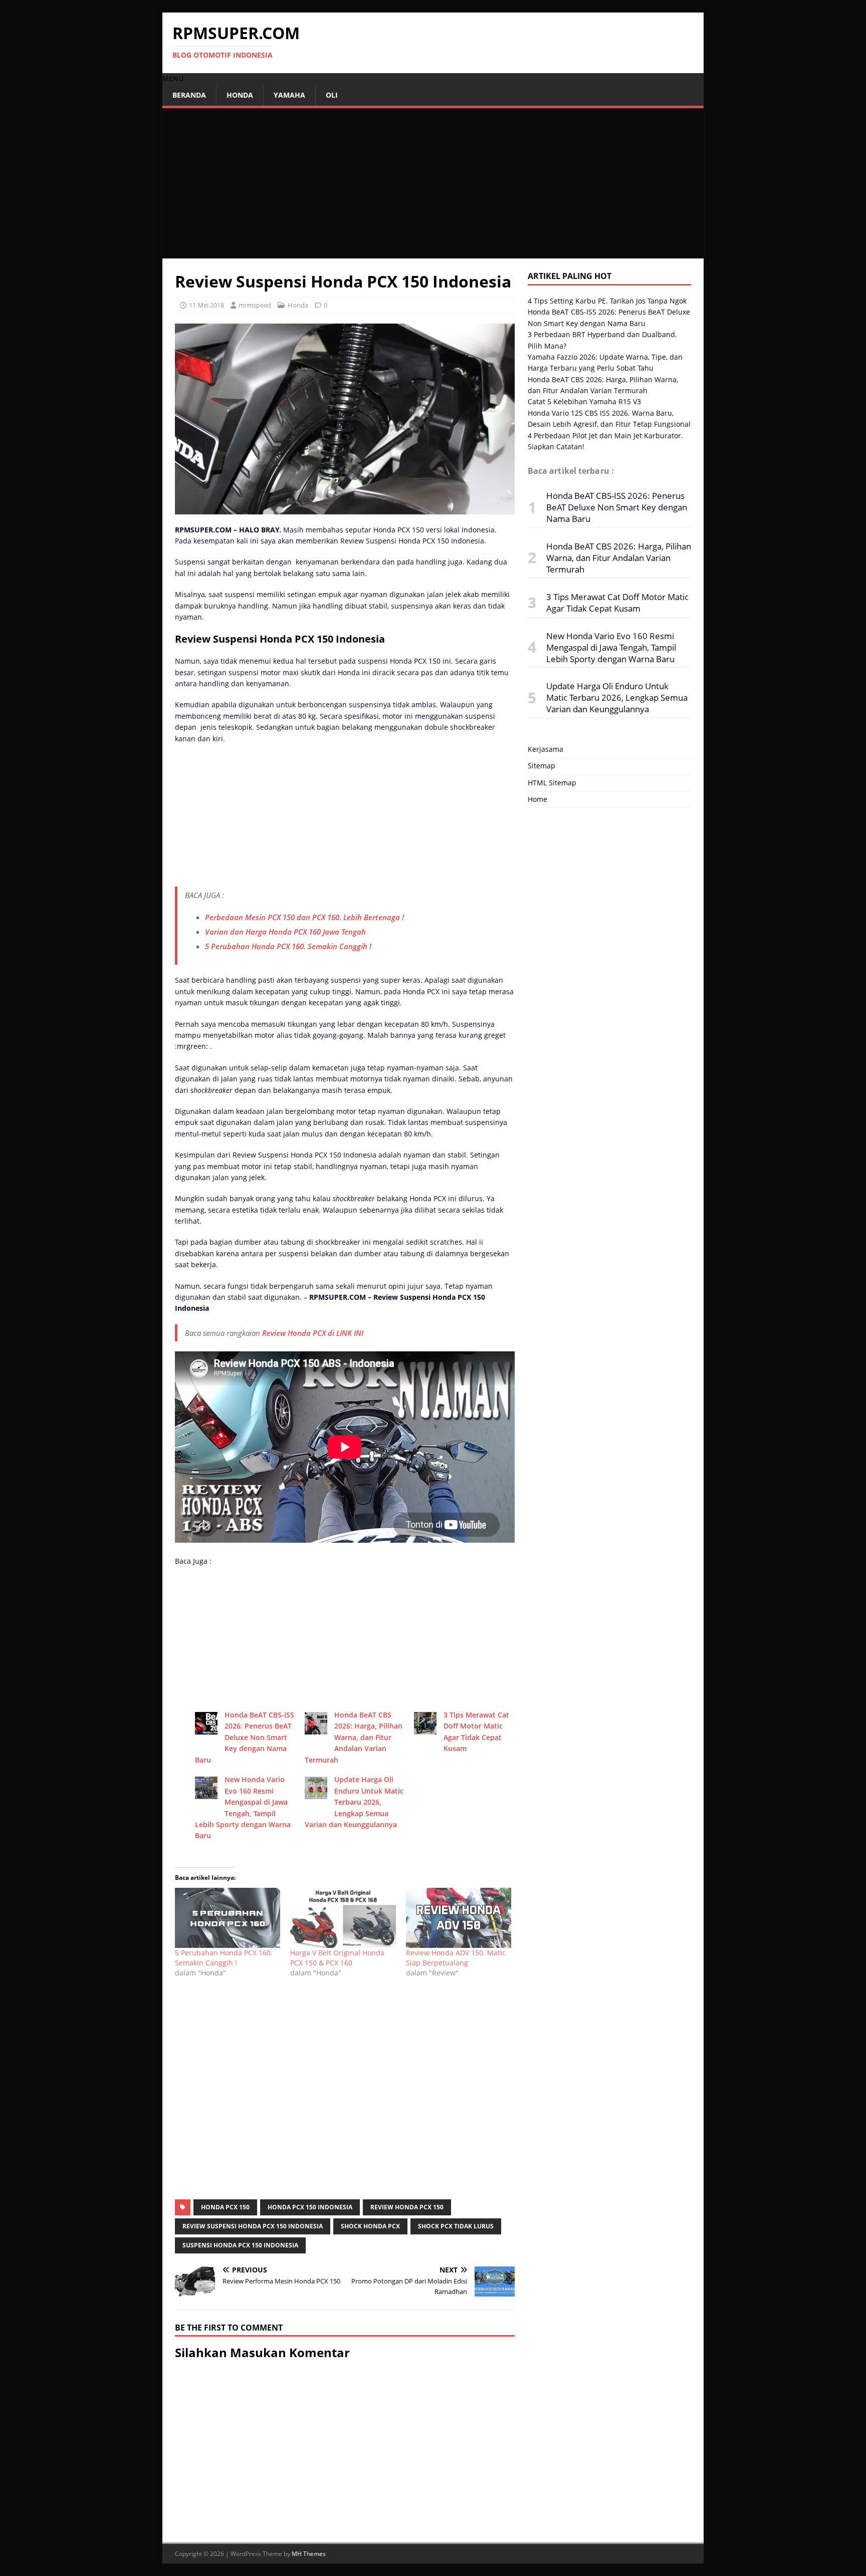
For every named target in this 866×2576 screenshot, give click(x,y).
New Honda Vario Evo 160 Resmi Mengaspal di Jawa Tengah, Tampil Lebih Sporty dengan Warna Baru (611, 647)
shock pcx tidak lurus (456, 2226)
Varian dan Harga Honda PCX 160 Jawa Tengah (285, 932)
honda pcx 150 (225, 2207)
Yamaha (289, 95)
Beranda (189, 95)
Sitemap (542, 766)
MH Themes (309, 2554)
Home (537, 799)
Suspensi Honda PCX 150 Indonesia (240, 2245)
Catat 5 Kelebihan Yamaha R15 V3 (584, 401)
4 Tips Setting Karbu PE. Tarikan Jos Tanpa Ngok (607, 301)
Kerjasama (546, 749)
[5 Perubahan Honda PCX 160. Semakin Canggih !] (228, 1918)
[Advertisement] (433, 183)
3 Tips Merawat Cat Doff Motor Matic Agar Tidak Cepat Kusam (617, 603)
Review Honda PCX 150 (407, 2207)
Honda (240, 95)
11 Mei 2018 (206, 305)
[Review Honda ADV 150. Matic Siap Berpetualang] (459, 1918)
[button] (173, 78)
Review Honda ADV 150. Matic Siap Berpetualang (456, 1958)
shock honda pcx (370, 2226)
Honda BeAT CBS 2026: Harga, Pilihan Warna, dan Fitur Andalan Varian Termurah (354, 1737)
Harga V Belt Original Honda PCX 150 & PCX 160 (337, 1958)
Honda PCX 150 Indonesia (310, 2207)
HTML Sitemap (552, 783)
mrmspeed (255, 305)
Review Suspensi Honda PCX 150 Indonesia (253, 2226)
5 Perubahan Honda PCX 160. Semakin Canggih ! (288, 946)
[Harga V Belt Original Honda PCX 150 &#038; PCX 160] (343, 1918)
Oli (332, 95)
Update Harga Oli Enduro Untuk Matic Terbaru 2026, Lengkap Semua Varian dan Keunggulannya (354, 1802)
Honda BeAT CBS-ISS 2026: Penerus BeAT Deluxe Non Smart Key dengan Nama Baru (245, 1737)
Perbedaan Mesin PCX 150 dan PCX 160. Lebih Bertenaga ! (304, 917)
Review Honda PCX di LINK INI (314, 1333)
